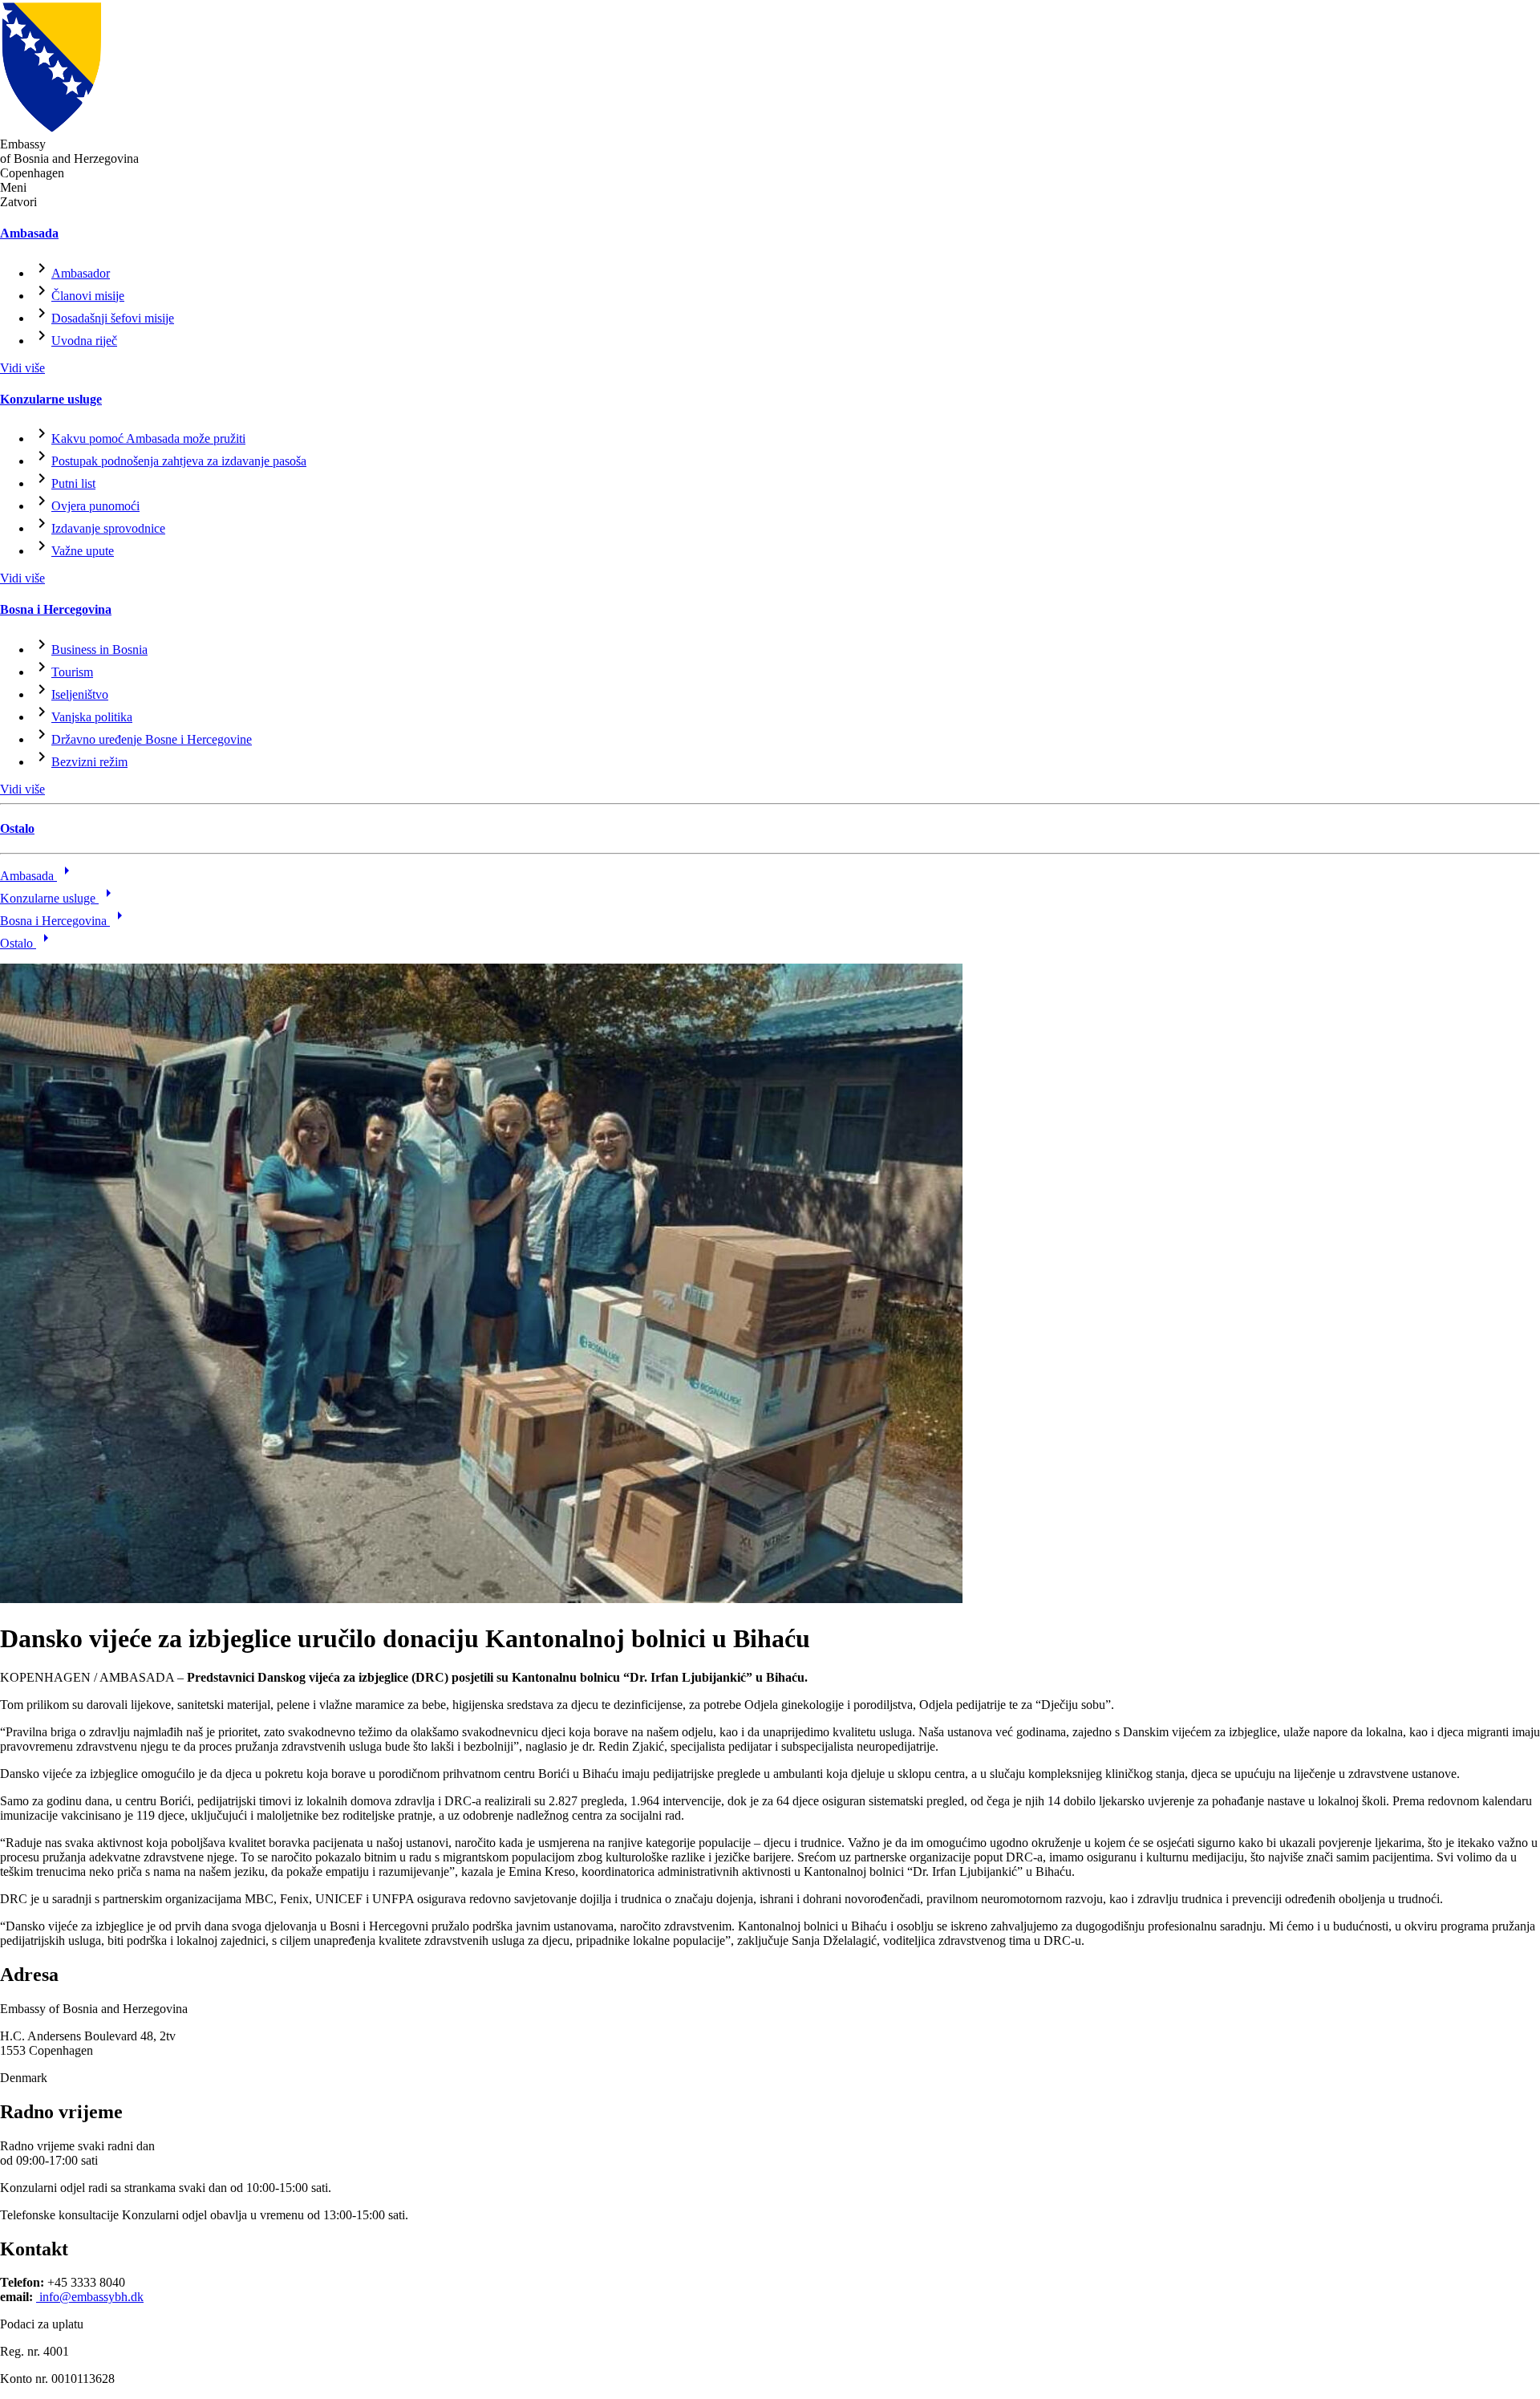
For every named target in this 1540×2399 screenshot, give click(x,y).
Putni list (73, 483)
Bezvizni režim (89, 762)
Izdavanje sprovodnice (108, 528)
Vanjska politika (92, 717)
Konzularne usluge (51, 399)
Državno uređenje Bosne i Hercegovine (152, 739)
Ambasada (29, 233)
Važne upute (83, 551)
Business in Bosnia (99, 649)
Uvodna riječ (84, 341)
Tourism (72, 672)
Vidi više (22, 368)
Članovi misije (88, 296)
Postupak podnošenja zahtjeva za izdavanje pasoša (179, 461)
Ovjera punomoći (95, 506)
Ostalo (17, 828)
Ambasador (81, 273)
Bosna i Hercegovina (56, 609)
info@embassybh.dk (90, 2297)
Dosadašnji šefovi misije (113, 318)
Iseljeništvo (80, 694)
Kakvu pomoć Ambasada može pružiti (148, 438)
